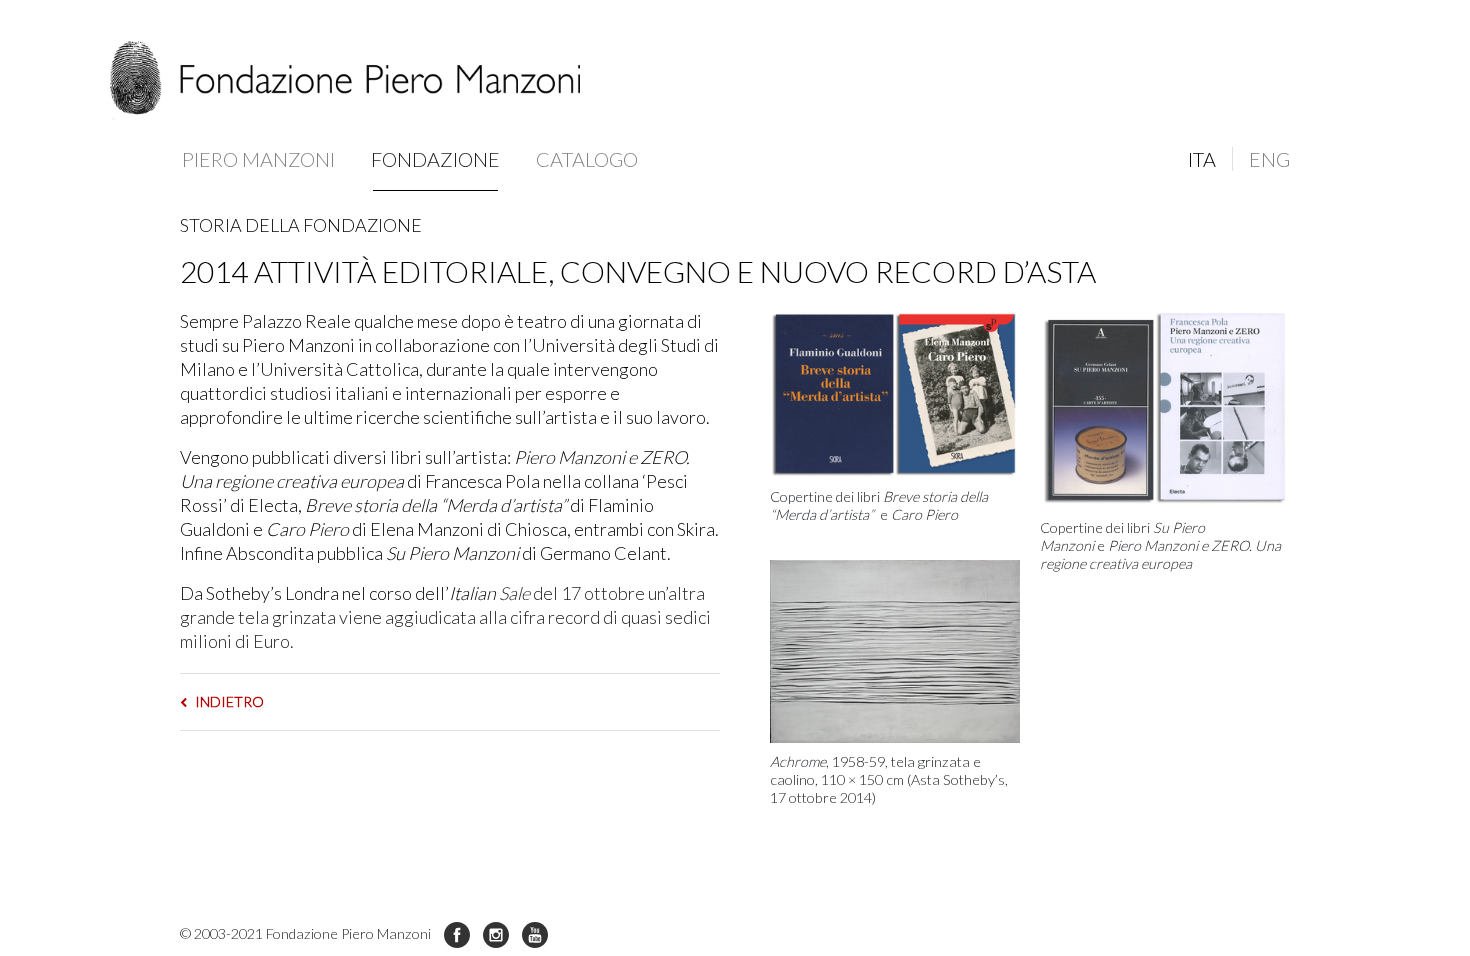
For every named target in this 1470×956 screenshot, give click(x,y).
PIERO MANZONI (258, 159)
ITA (1202, 159)
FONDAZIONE (435, 159)
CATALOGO (587, 159)
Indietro (228, 701)
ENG (1269, 159)
